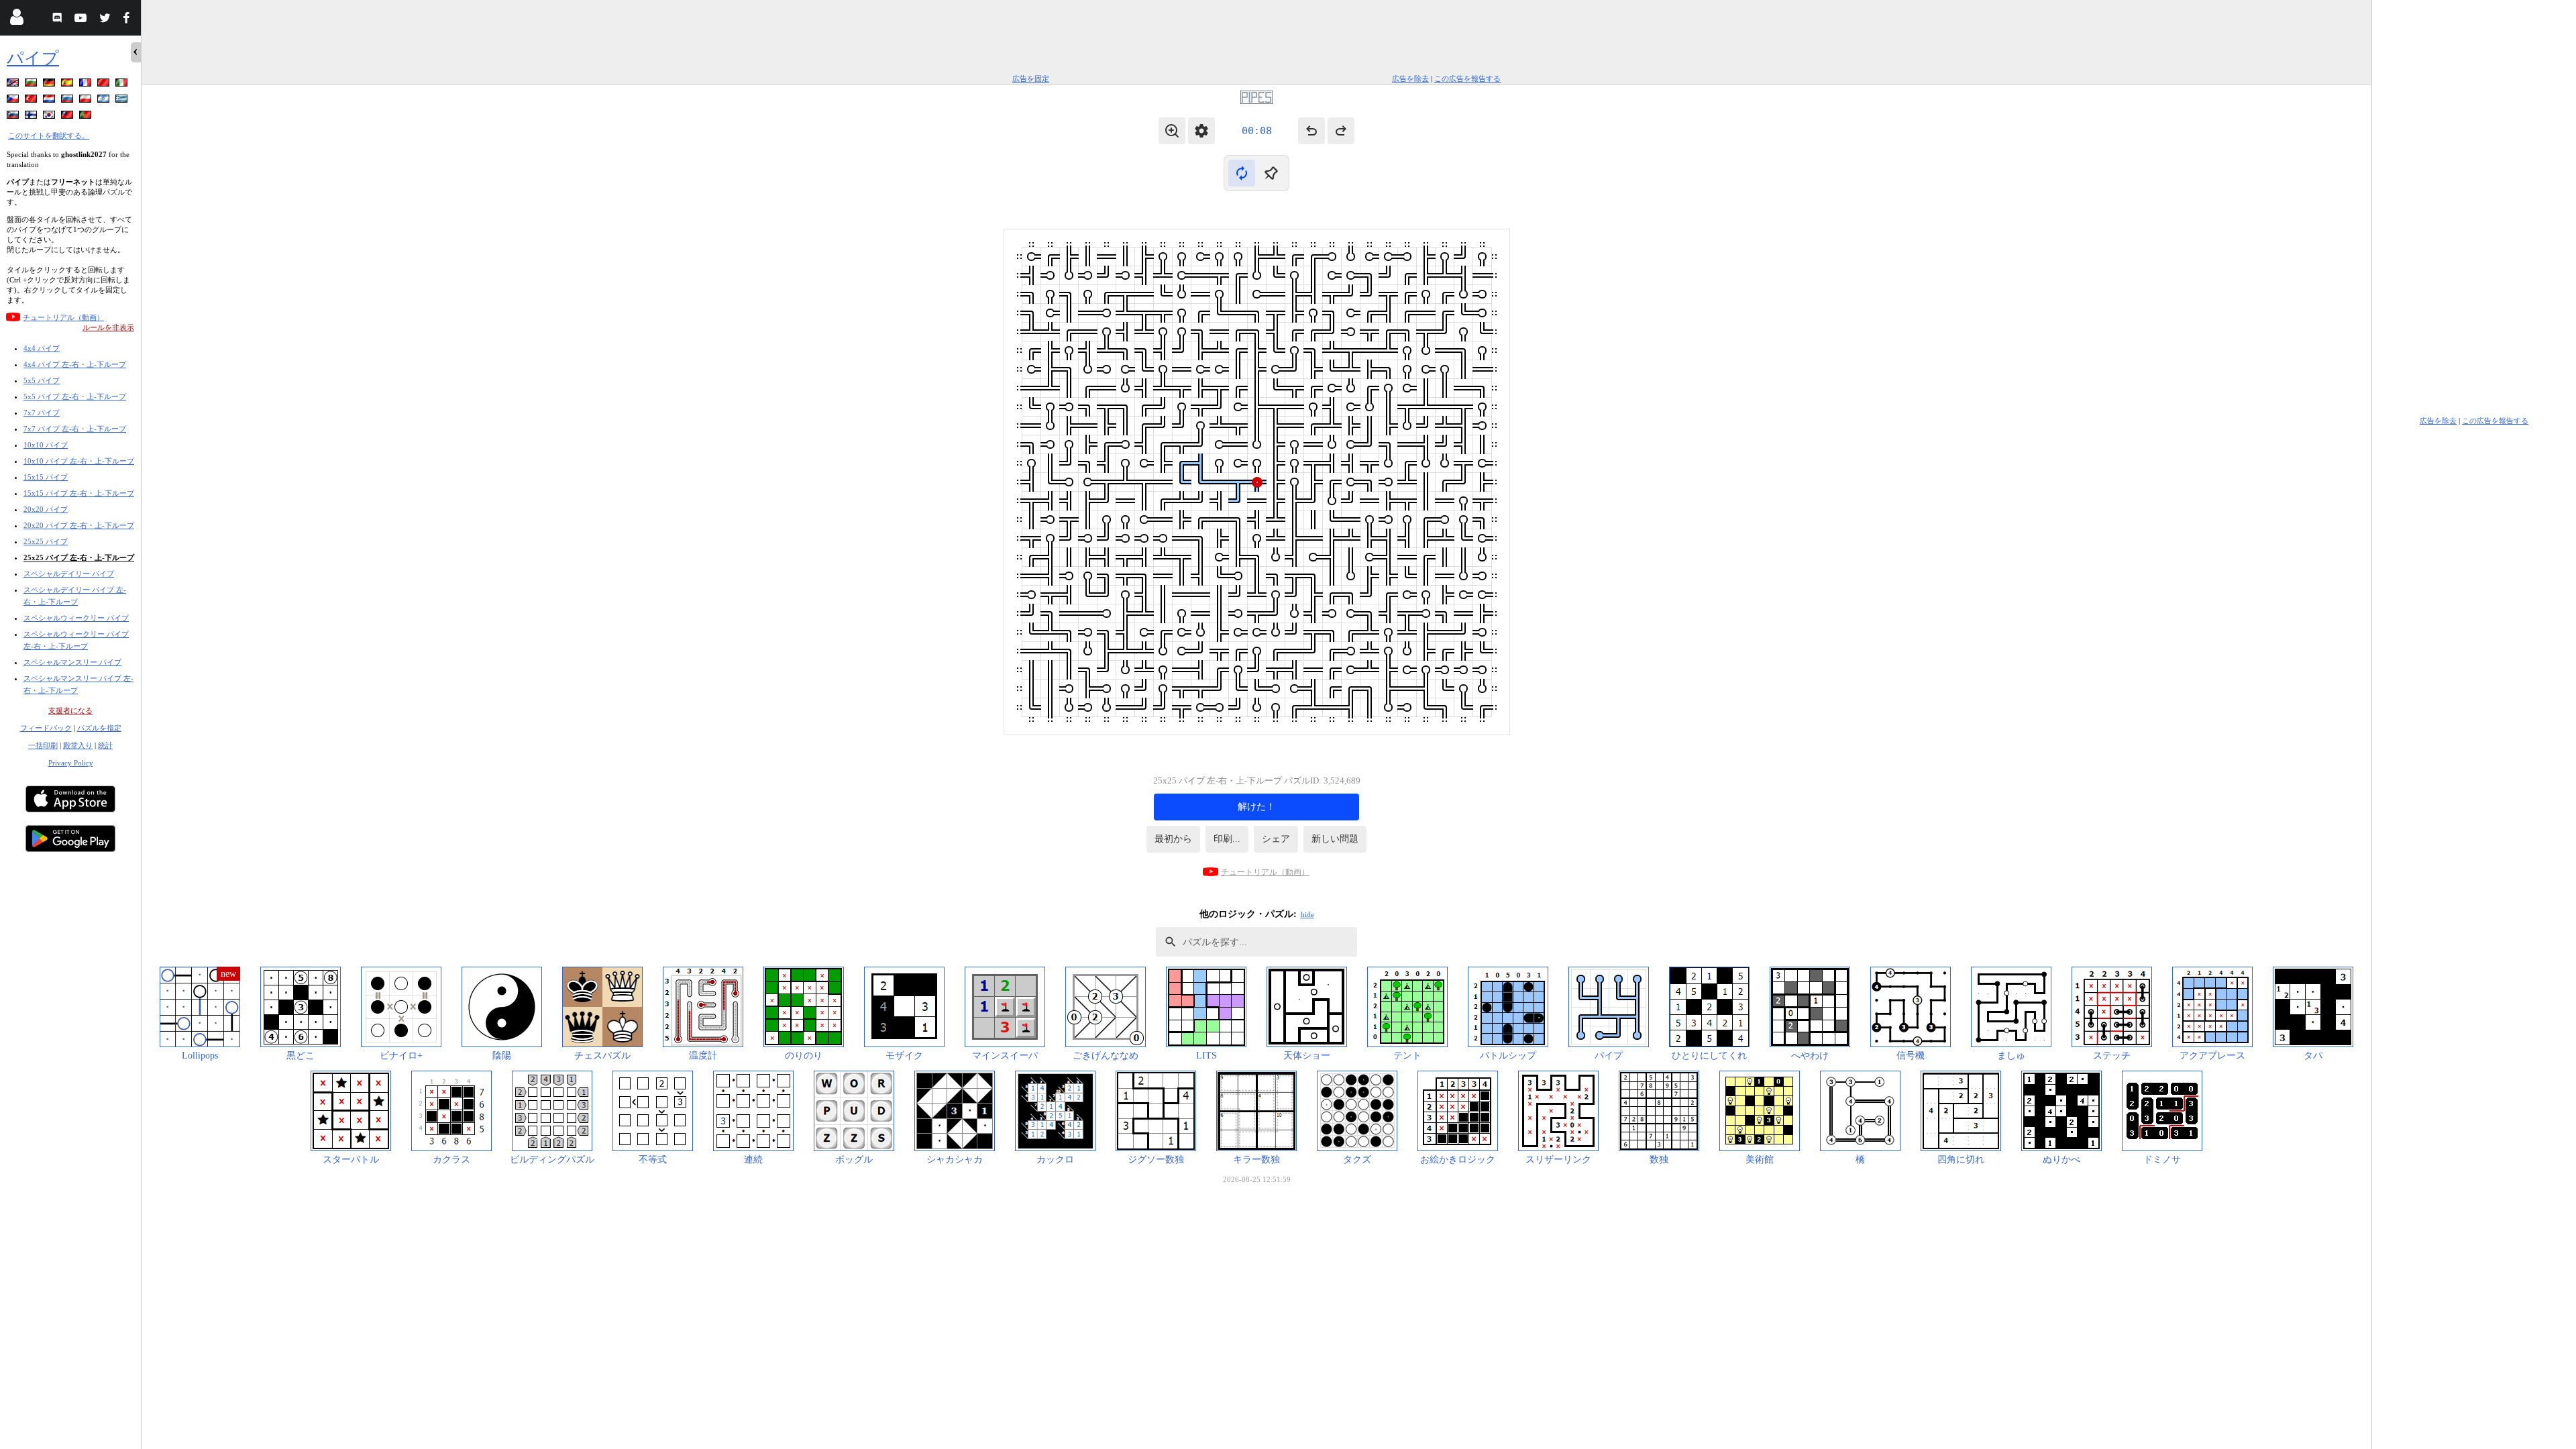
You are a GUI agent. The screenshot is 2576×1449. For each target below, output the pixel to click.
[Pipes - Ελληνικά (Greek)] (123, 101)
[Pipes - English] (14, 85)
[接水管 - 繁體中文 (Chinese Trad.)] (68, 117)
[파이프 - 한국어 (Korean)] (50, 117)
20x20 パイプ (46, 509)
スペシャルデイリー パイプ (69, 574)
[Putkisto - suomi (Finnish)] (32, 117)
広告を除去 (1410, 78)
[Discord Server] (59, 20)
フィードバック (46, 728)
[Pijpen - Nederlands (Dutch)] (50, 101)
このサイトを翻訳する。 (49, 136)
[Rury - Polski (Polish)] (87, 101)
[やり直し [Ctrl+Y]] (1341, 131)
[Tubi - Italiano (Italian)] (123, 85)
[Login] (16, 20)
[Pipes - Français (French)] (87, 85)
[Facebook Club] (129, 20)
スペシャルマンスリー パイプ (72, 662)
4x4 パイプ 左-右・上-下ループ (75, 364)
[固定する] (1271, 173)
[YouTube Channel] (82, 20)
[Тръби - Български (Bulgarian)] (32, 85)
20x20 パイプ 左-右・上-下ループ (79, 525)
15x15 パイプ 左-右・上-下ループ (79, 493)
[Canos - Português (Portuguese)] (87, 117)
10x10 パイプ (46, 445)
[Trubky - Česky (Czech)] (14, 101)
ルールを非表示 (108, 327)
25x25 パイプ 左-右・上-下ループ (79, 557)
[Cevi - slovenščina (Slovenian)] (14, 117)
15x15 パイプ (46, 477)
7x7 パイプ (42, 413)
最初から (1173, 839)
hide (1307, 914)
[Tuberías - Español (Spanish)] (68, 85)
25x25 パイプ (46, 541)
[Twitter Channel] (106, 20)
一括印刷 (43, 745)
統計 (105, 745)
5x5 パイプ (42, 380)
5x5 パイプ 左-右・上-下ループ (75, 396)
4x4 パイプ (42, 348)
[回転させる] (1242, 173)
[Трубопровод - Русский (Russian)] (68, 101)
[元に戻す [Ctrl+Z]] (1311, 131)
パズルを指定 (99, 728)
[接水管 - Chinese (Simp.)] (105, 85)
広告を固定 (1031, 78)
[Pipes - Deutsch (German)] (50, 85)
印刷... (1227, 839)
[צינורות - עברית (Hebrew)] (105, 101)
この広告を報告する (1467, 78)
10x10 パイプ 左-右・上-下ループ (79, 461)
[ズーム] (1172, 131)
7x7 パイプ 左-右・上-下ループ (75, 429)
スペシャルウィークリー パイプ (76, 618)
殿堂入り (78, 745)
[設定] (1201, 131)
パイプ (33, 58)
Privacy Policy (71, 763)
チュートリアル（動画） (63, 317)
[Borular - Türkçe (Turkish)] (32, 101)
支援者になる (70, 710)
